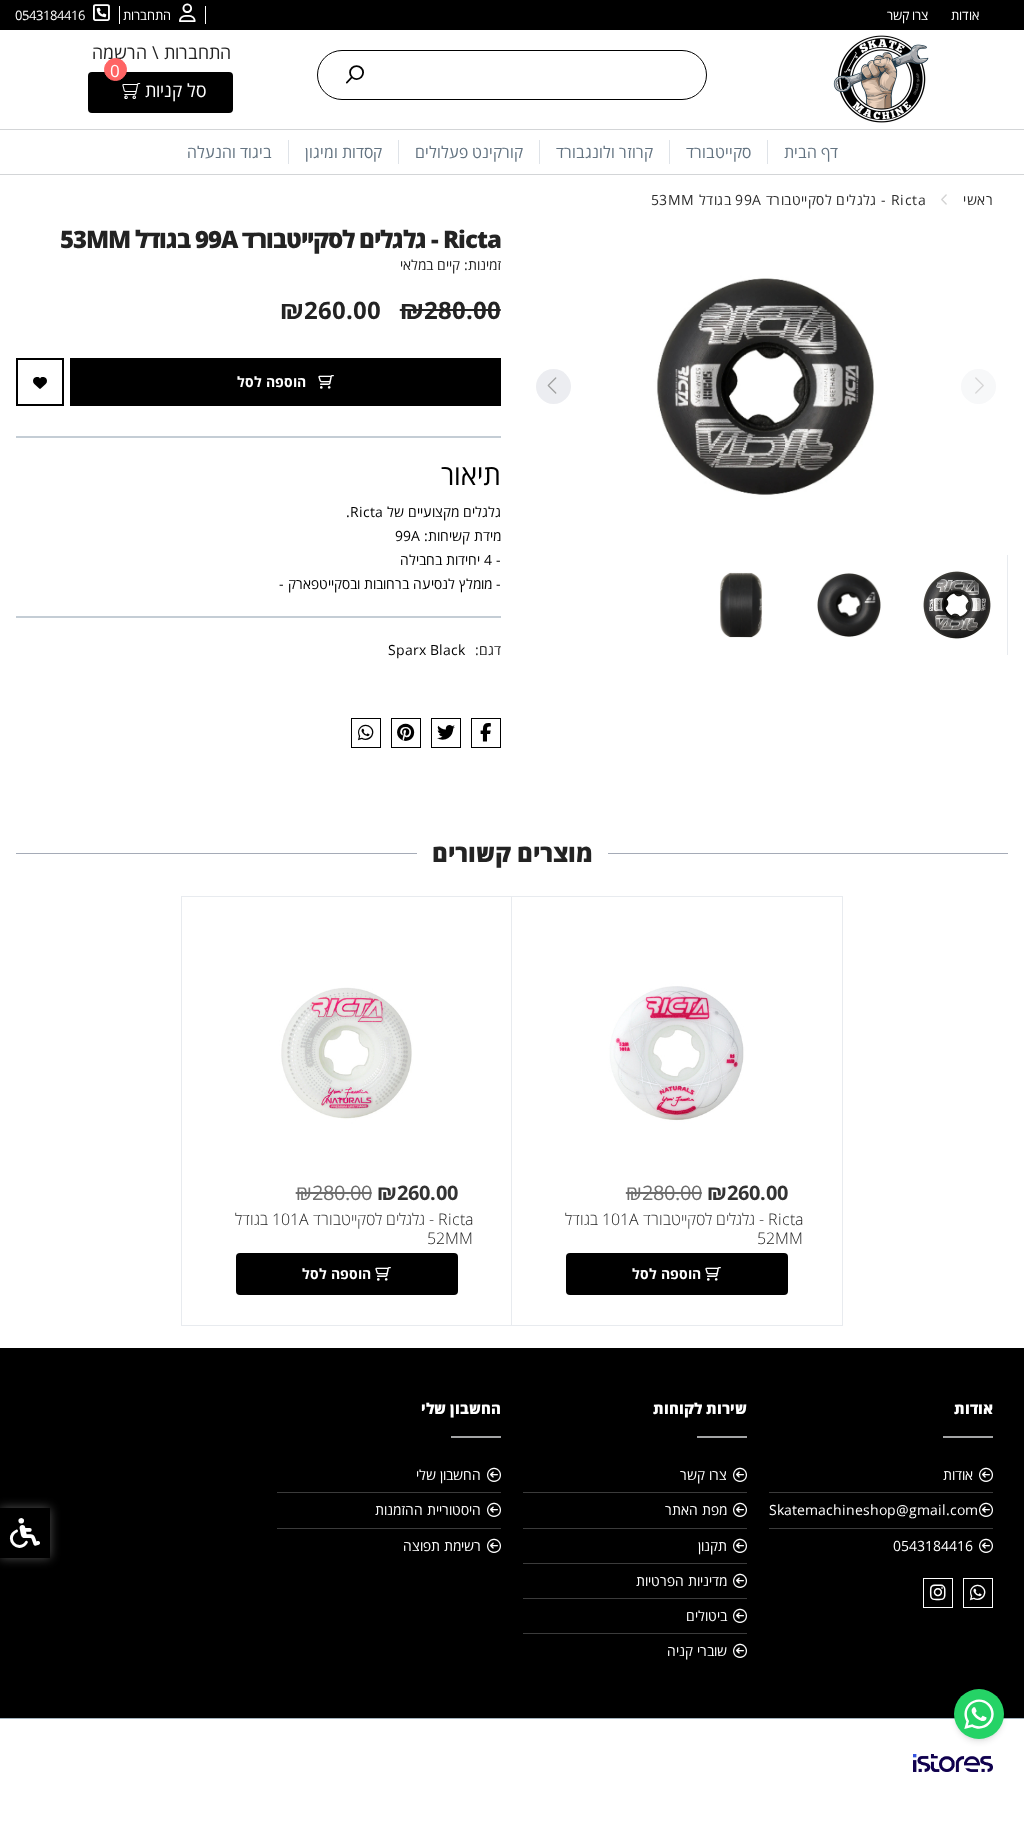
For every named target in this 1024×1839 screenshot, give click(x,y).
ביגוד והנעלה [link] (229, 152)
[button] (957, 605)
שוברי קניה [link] (697, 1650)
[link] (979, 1714)
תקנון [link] (712, 1545)
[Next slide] (553, 386)
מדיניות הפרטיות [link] (681, 1580)
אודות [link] (965, 15)
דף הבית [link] (811, 152)
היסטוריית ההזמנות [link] (428, 1509)
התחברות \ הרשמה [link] (161, 52)
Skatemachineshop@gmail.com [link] (873, 1509)
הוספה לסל (273, 381)
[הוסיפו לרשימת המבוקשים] (40, 382)
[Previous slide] (978, 386)
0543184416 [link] (933, 1545)
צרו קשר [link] (907, 15)
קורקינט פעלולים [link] (469, 152)
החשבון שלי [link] (448, 1474)
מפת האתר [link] (696, 1509)
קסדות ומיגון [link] (343, 152)
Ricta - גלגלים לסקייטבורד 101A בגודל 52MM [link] (684, 1229)
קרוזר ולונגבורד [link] (604, 152)
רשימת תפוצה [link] (442, 1545)
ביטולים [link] (706, 1615)
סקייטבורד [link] (718, 152)
